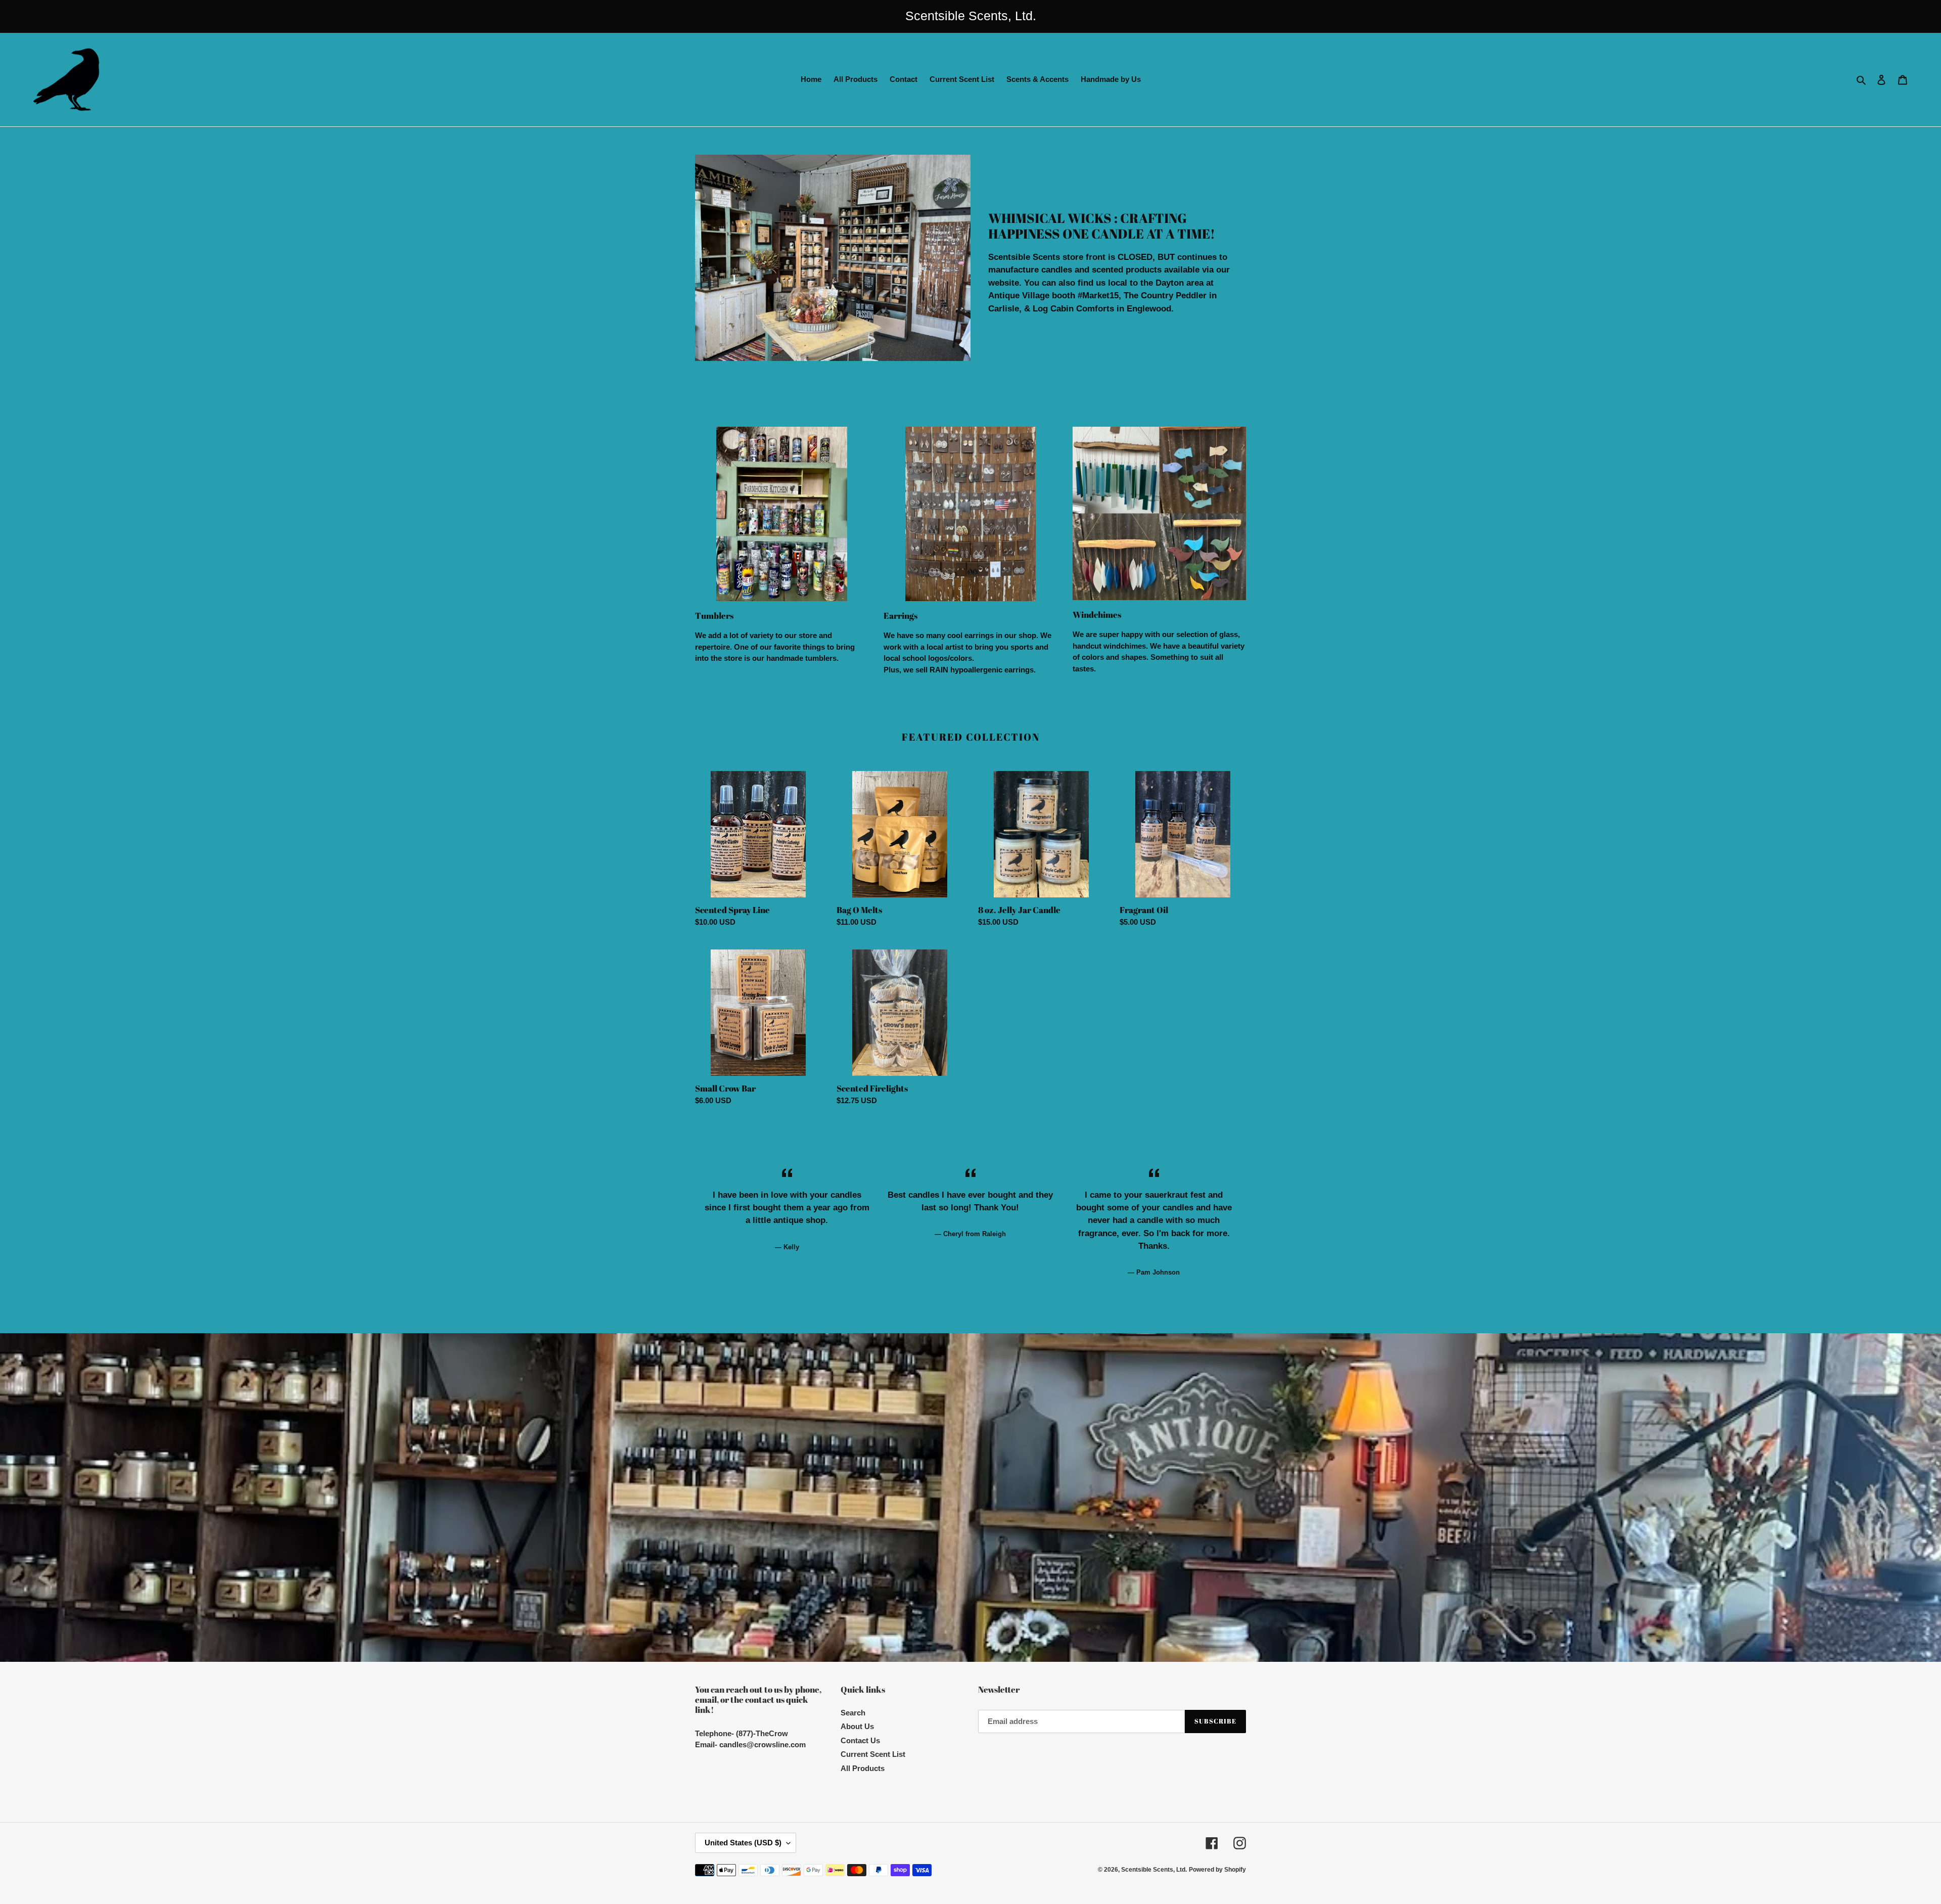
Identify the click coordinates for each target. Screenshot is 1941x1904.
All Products (863, 1768)
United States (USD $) (743, 1843)
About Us (857, 1726)
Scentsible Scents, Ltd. (1154, 1870)
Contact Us (860, 1740)
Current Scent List (873, 1754)
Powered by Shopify (1217, 1870)
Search (853, 1713)
